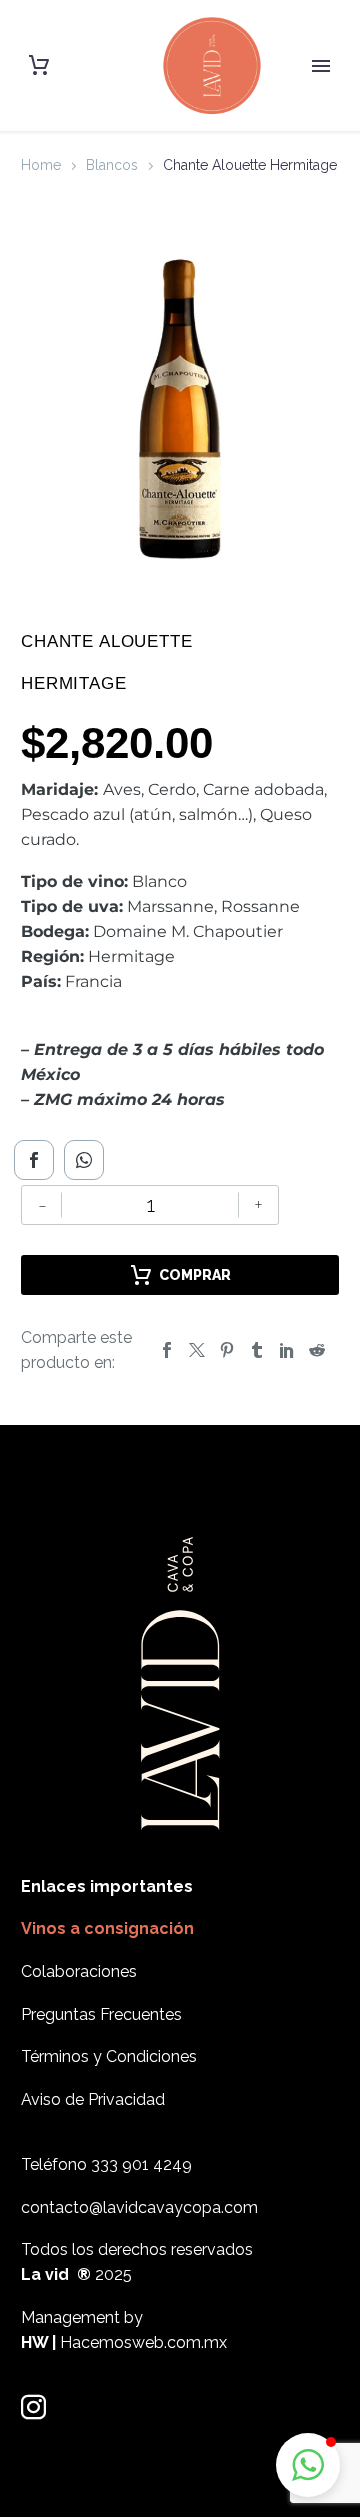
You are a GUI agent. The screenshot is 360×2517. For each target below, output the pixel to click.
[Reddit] (317, 1350)
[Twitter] (197, 1350)
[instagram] (33, 2407)
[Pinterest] (227, 1350)
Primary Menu (321, 66)
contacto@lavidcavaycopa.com (139, 2207)
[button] (308, 2465)
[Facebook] (34, 1160)
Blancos (112, 165)
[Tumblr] (257, 1350)
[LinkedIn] (287, 1350)
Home (41, 165)
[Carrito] (39, 65)
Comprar (195, 1275)
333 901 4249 (141, 2164)
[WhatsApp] (84, 1160)
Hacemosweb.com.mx (143, 2342)
